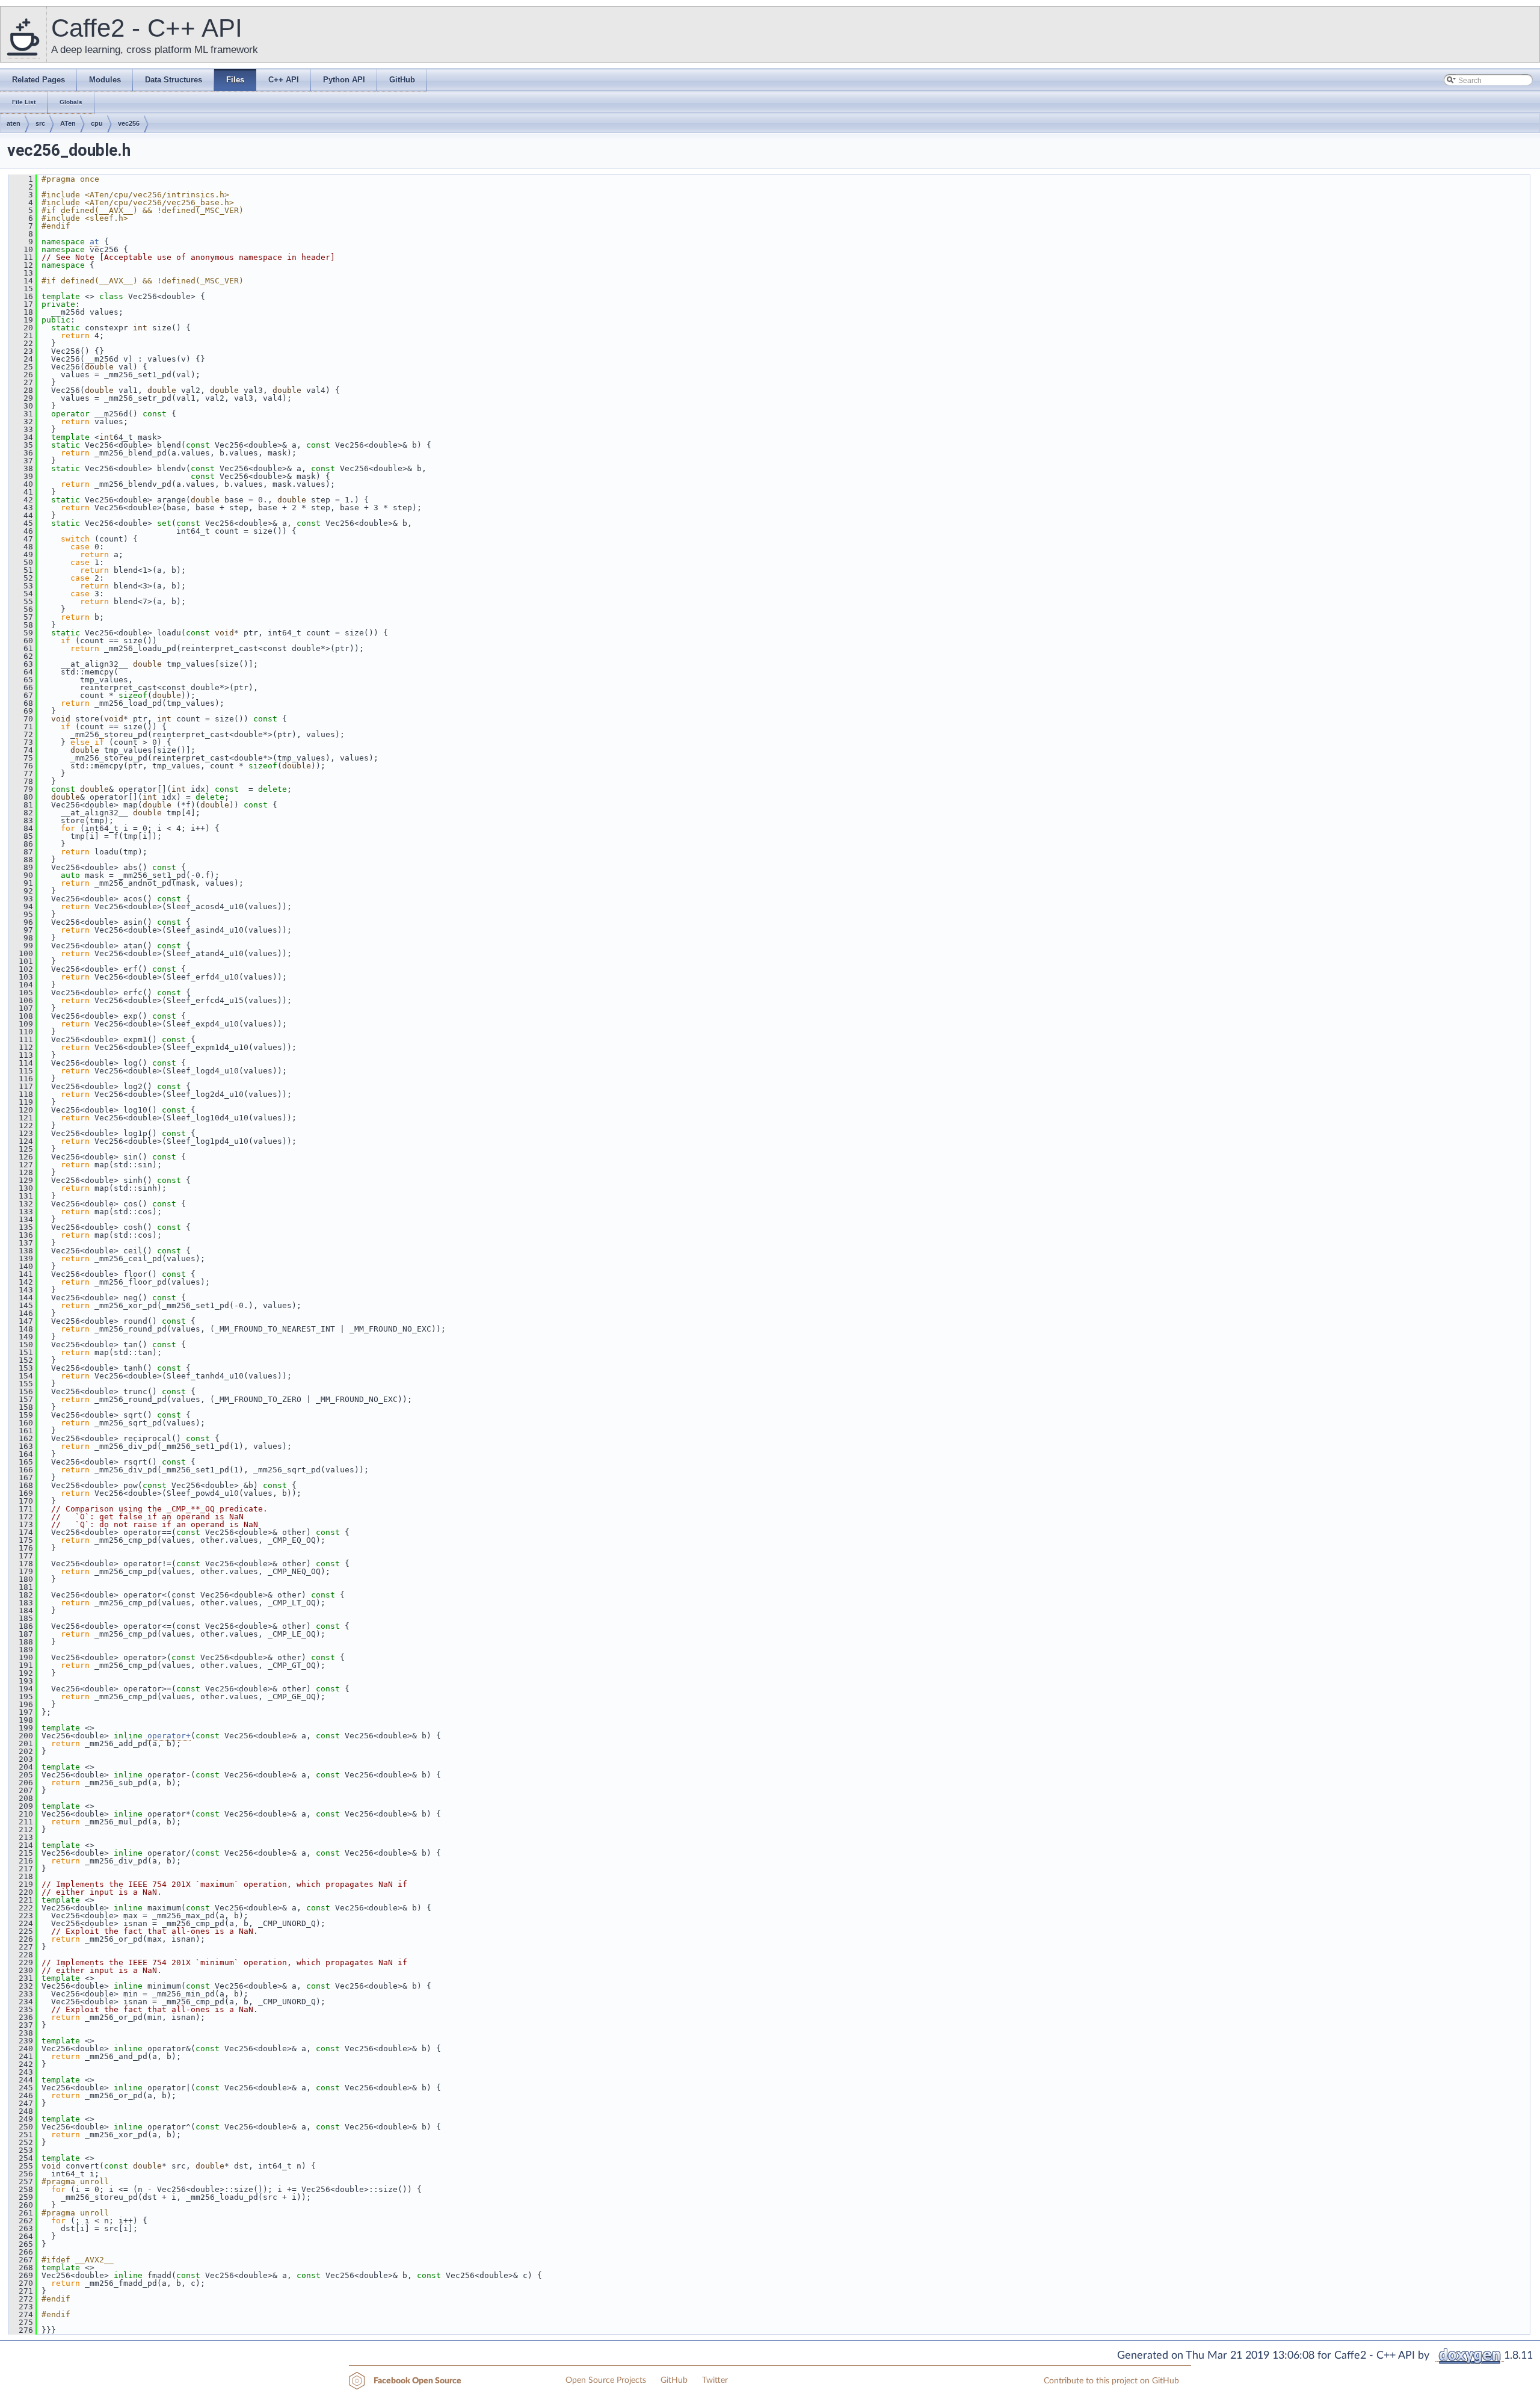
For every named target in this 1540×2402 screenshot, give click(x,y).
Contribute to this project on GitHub (1111, 2381)
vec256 (129, 123)
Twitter (715, 2380)
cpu (97, 123)
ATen (68, 123)
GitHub (674, 2380)
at (94, 242)
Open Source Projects (606, 2380)
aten (14, 123)
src (40, 123)
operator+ (169, 1736)
